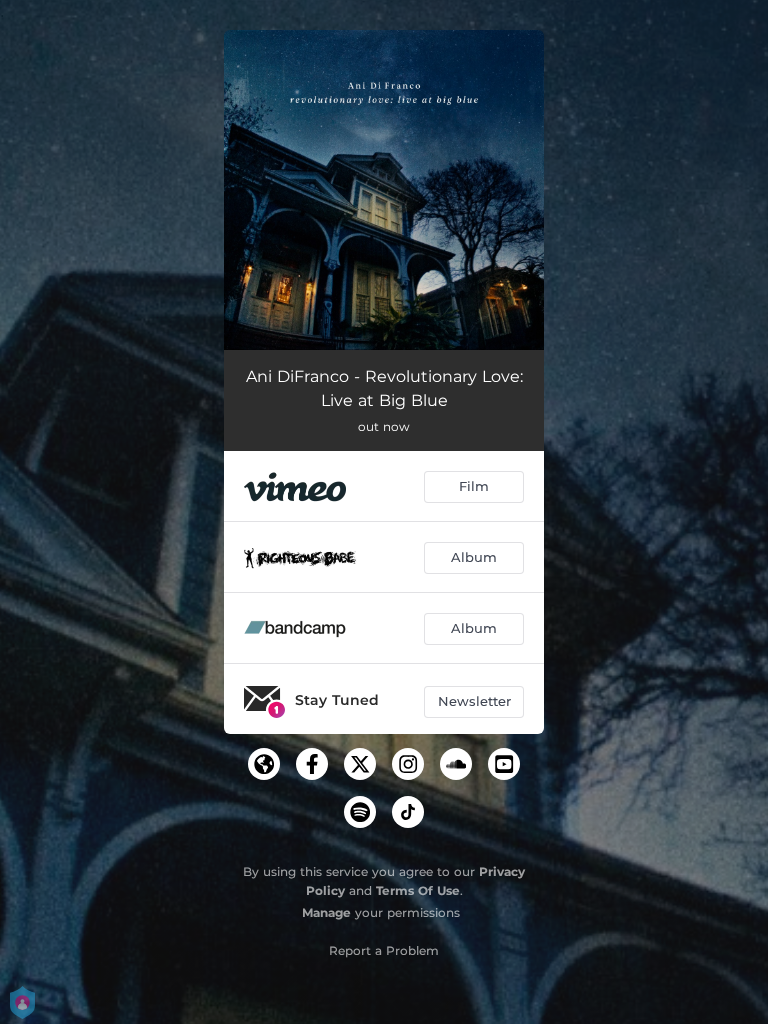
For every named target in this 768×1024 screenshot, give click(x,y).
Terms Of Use (418, 890)
